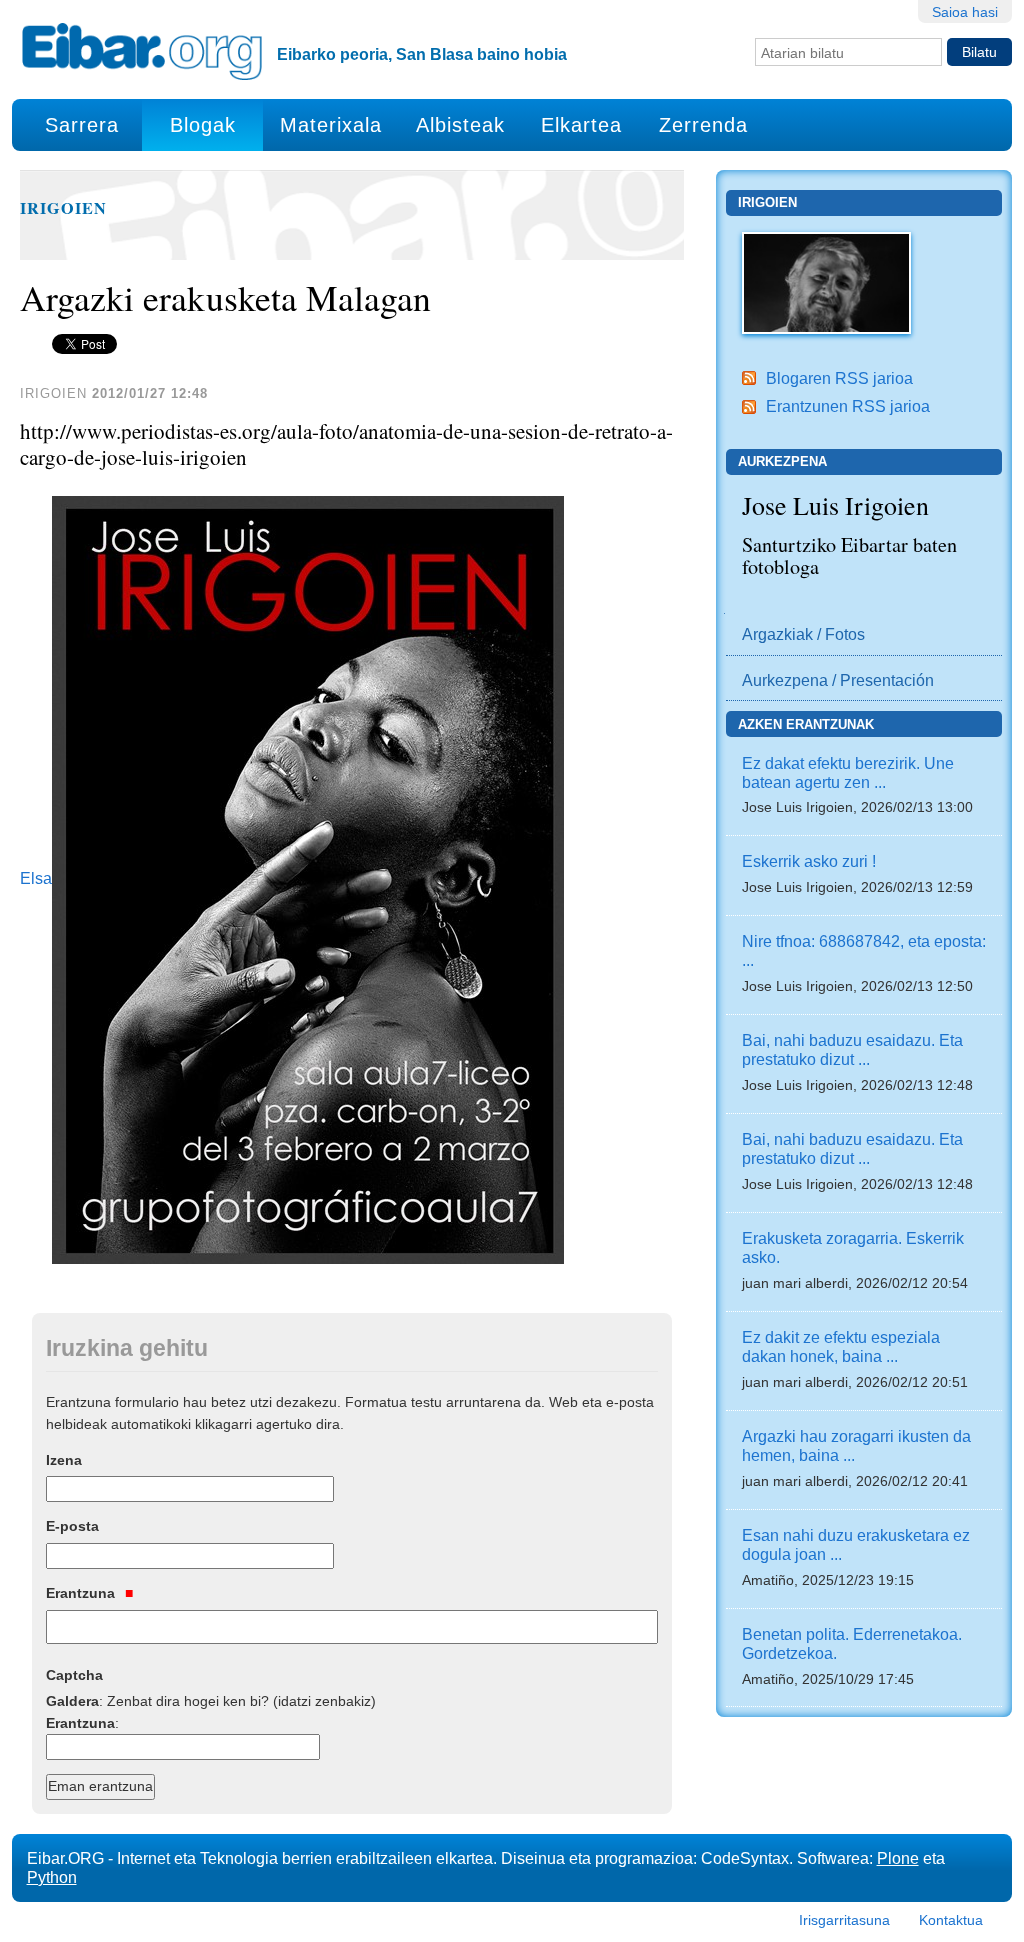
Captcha (74, 1675)
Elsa (36, 879)
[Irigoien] (826, 281)
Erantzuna (82, 1593)
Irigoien (63, 208)
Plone (898, 1858)
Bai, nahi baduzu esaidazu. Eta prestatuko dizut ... (852, 1049)
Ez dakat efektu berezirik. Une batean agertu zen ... (848, 772)
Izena (64, 1460)
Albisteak (460, 125)
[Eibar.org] (142, 51)
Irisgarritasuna (844, 1920)
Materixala (331, 125)
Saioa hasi (965, 12)
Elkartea (581, 125)
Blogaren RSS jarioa (839, 378)
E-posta (72, 1526)
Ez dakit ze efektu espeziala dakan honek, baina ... (841, 1346)
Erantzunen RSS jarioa (848, 406)
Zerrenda (703, 125)
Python (52, 1877)
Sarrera (82, 125)
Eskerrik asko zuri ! (809, 861)
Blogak (203, 125)
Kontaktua (951, 1920)
